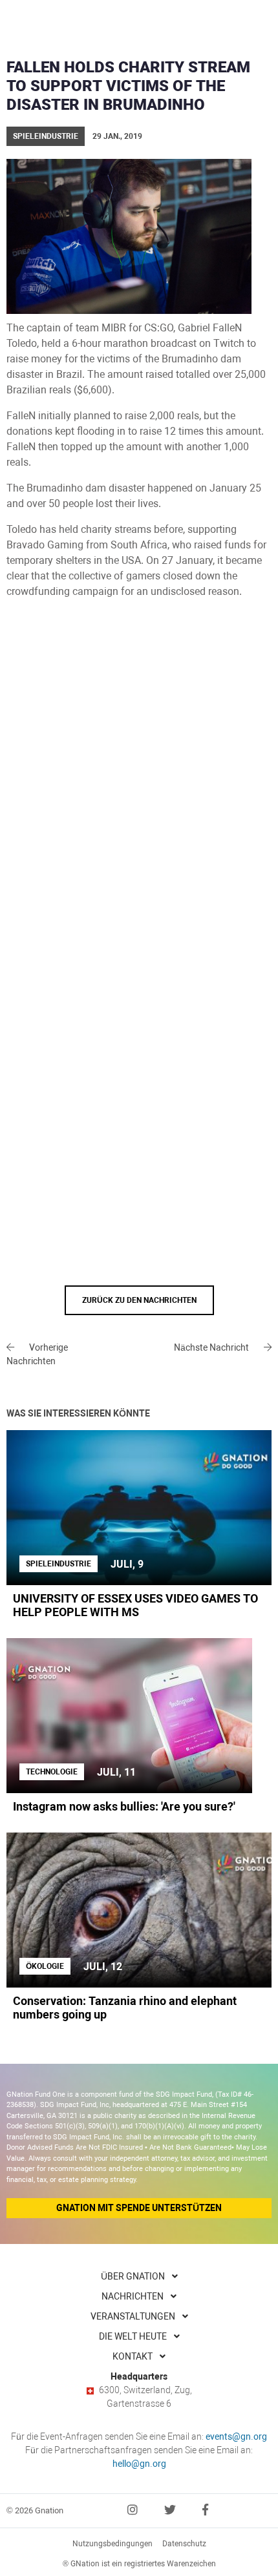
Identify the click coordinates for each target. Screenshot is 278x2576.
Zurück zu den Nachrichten (139, 1300)
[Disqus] (139, 784)
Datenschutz (184, 2544)
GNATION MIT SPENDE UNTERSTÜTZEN (139, 2208)
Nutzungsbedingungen (112, 2544)
